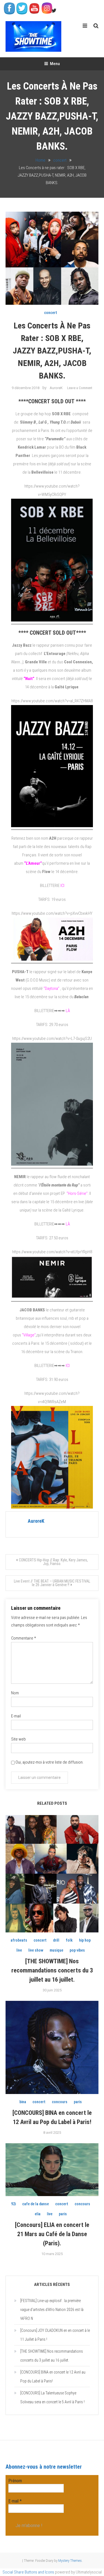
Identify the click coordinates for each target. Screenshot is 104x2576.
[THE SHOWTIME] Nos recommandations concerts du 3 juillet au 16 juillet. (52, 1970)
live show (36, 1950)
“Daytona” (51, 988)
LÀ (68, 1011)
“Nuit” (29, 679)
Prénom (15, 2481)
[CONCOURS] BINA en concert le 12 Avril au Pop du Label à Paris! (53, 2377)
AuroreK (56, 388)
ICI (62, 886)
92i (13, 2204)
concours (60, 2102)
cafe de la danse (35, 2204)
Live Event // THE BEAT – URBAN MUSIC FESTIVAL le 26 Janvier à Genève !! (52, 1583)
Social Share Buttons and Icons (28, 2572)
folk (69, 1940)
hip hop (85, 1940)
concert (51, 313)
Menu (55, 64)
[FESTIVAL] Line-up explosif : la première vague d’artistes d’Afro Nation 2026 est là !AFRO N (52, 2310)
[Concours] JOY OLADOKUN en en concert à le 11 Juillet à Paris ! (55, 2335)
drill (56, 1940)
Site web (18, 1739)
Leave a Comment (80, 388)
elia (38, 2214)
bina (23, 2102)
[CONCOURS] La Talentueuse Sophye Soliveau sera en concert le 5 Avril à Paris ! (52, 2397)
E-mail (16, 1716)
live (19, 1950)
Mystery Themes (70, 2561)
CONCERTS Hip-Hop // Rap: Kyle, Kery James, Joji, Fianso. (53, 1562)
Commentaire (24, 1638)
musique (56, 1950)
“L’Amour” (33, 863)
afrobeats (19, 1940)
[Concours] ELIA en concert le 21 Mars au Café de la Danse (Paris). (52, 2234)
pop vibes (77, 1950)
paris (78, 2102)
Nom (15, 1693)
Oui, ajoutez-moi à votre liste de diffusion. (49, 1762)
